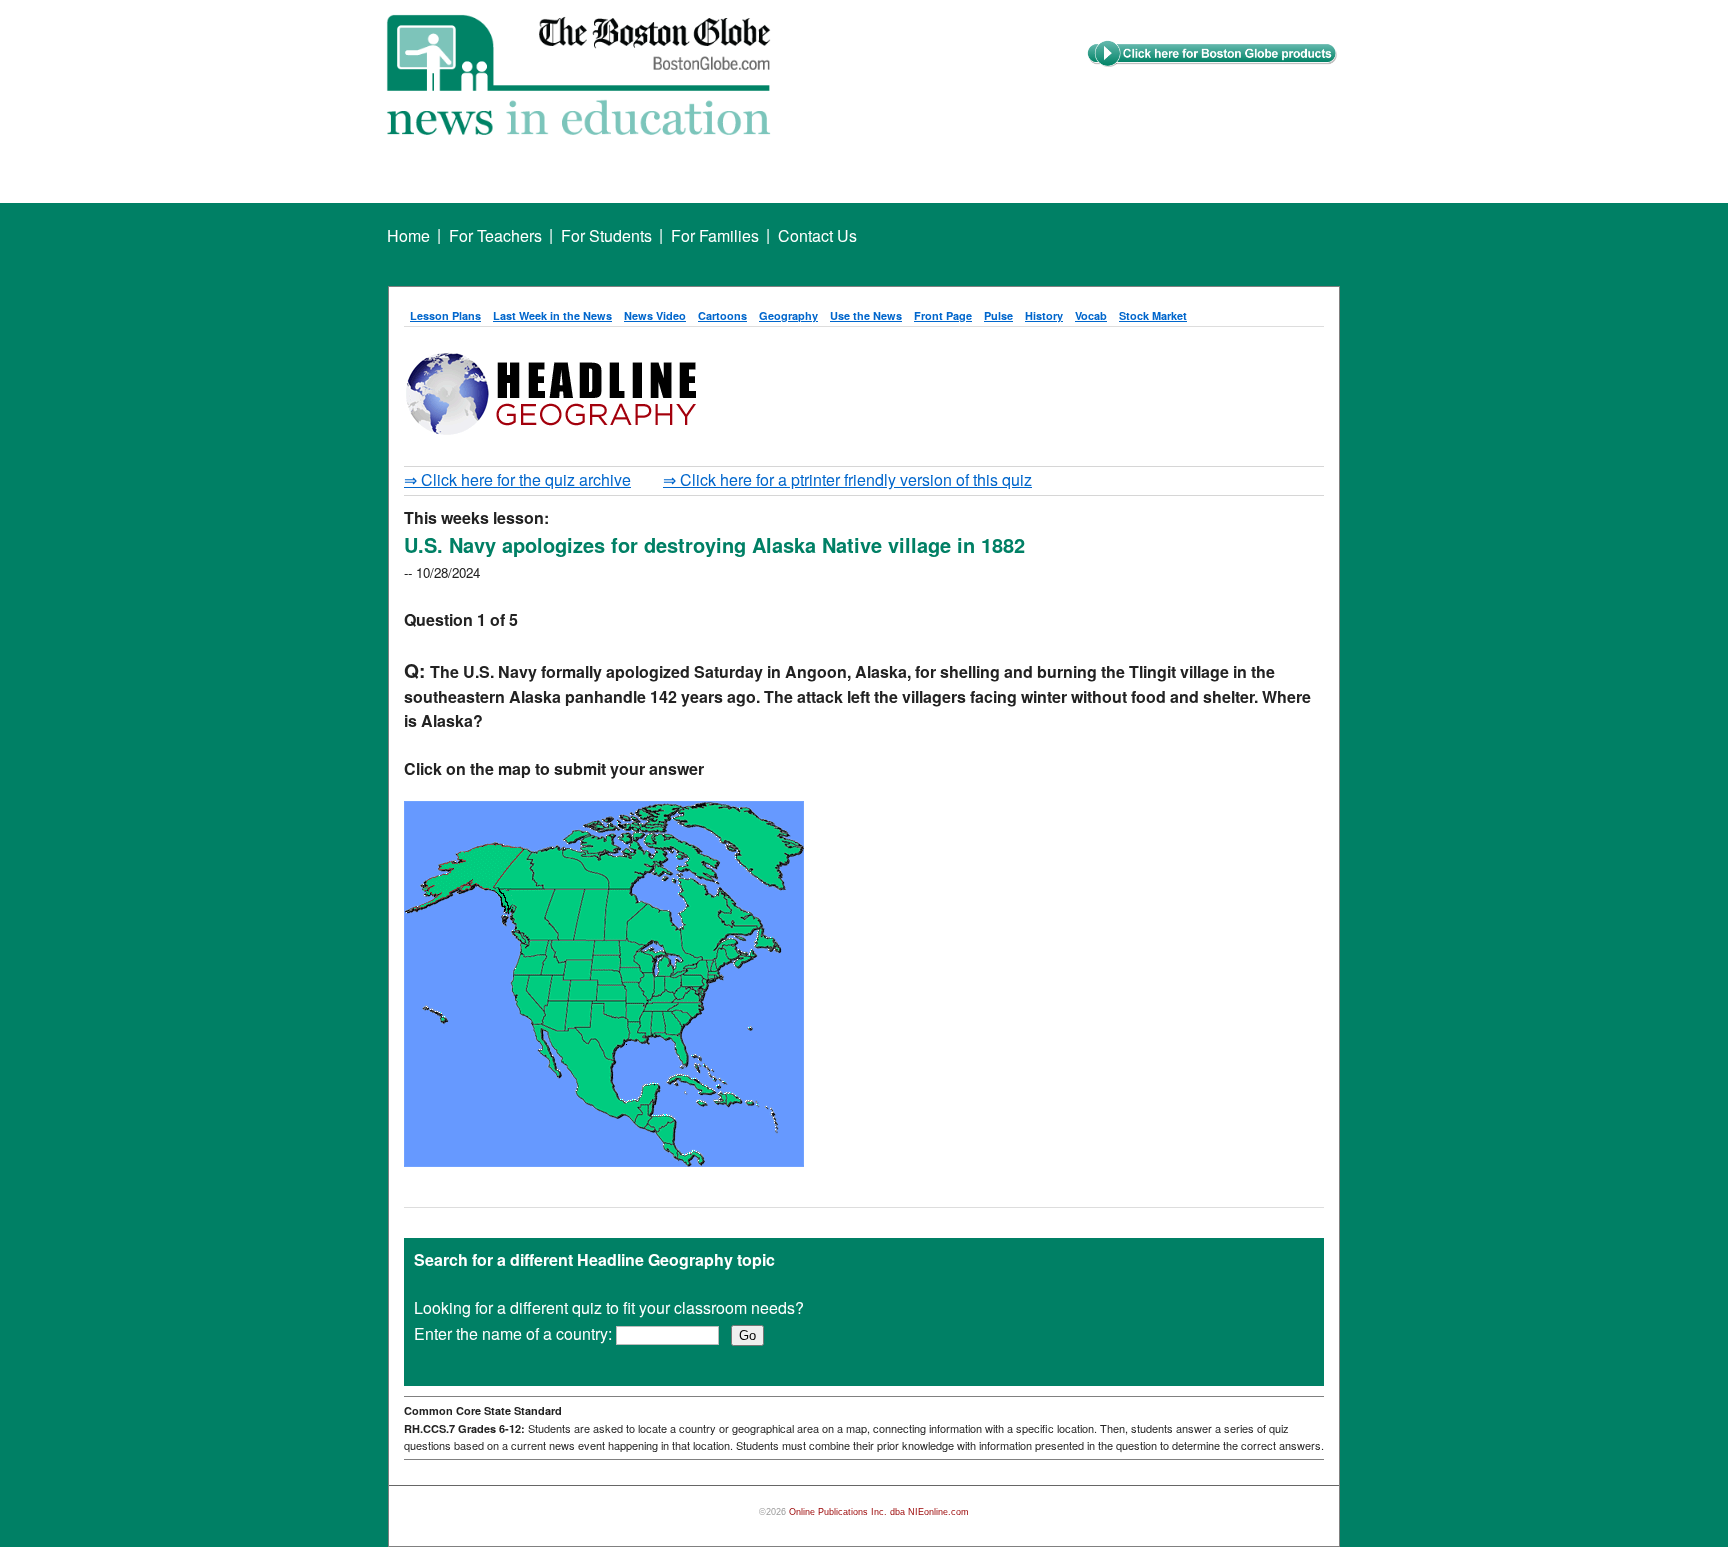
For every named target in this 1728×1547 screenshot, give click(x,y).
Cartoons (722, 315)
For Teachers (495, 235)
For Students (606, 235)
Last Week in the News (552, 315)
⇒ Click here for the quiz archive (517, 479)
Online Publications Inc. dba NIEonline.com (879, 1512)
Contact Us (817, 235)
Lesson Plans (445, 315)
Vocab (1091, 315)
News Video (655, 315)
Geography (788, 315)
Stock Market (1153, 315)
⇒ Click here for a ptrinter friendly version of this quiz (847, 479)
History (1044, 315)
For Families (715, 235)
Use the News (866, 315)
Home (408, 235)
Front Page (943, 315)
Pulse (998, 315)
